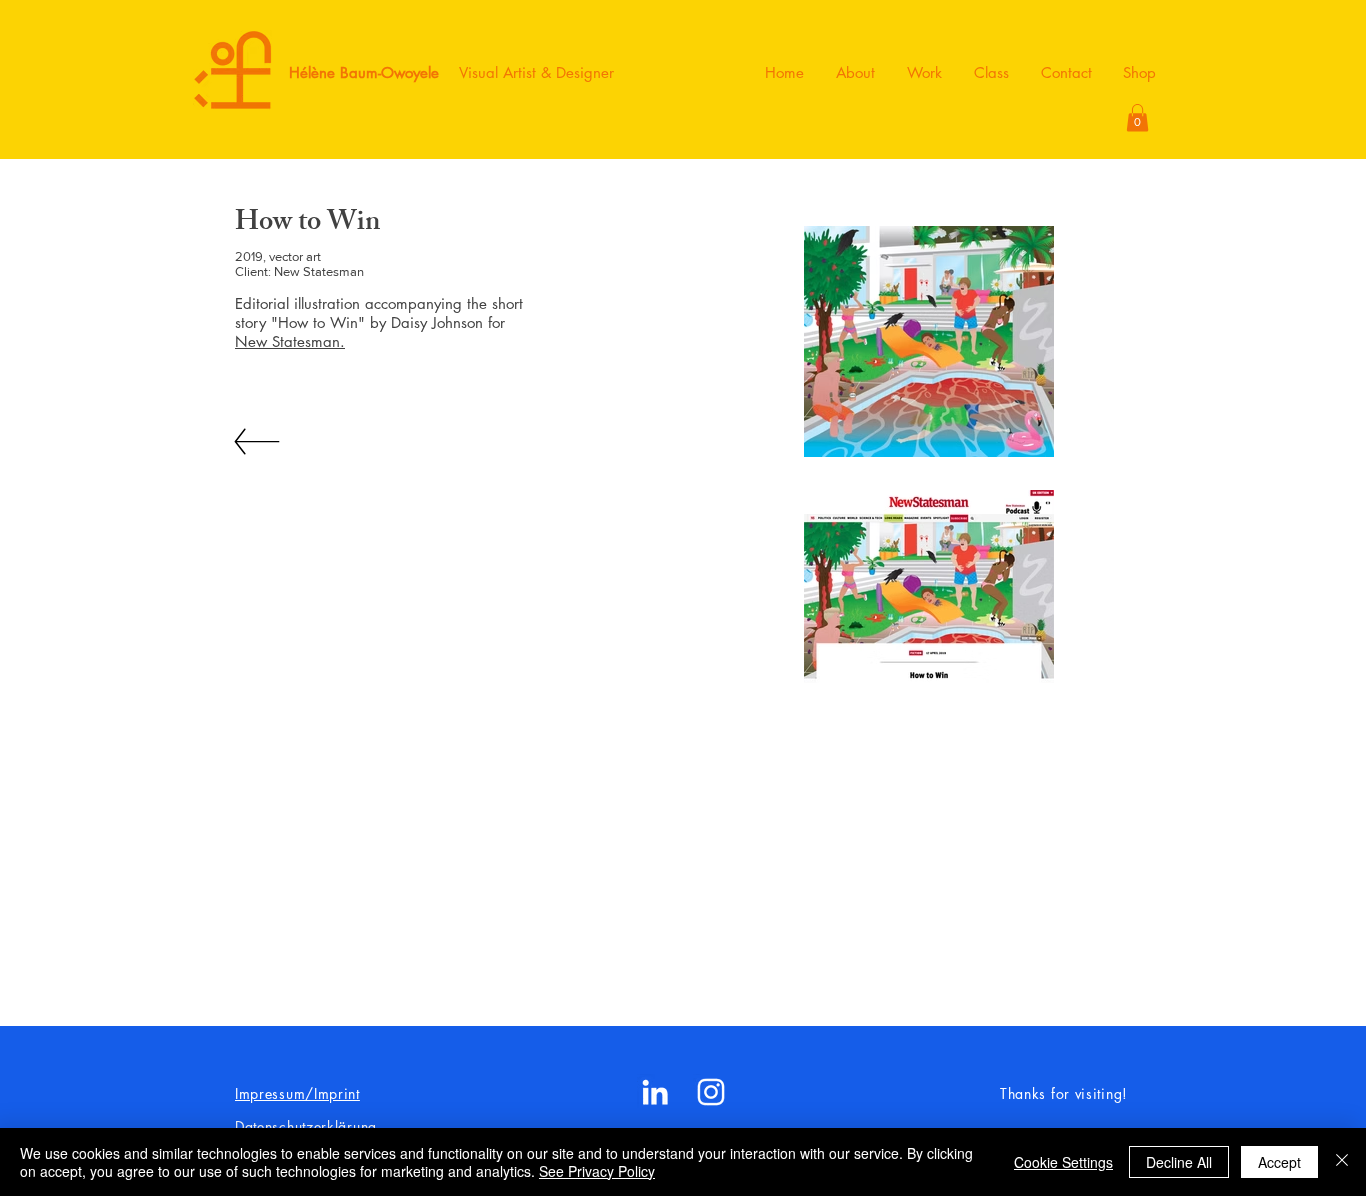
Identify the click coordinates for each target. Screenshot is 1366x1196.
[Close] (1342, 1162)
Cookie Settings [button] (1063, 1162)
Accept (1279, 1162)
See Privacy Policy (597, 1171)
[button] (1137, 117)
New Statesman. (290, 341)
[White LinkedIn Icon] (655, 1092)
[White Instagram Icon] (711, 1092)
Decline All (1179, 1162)
